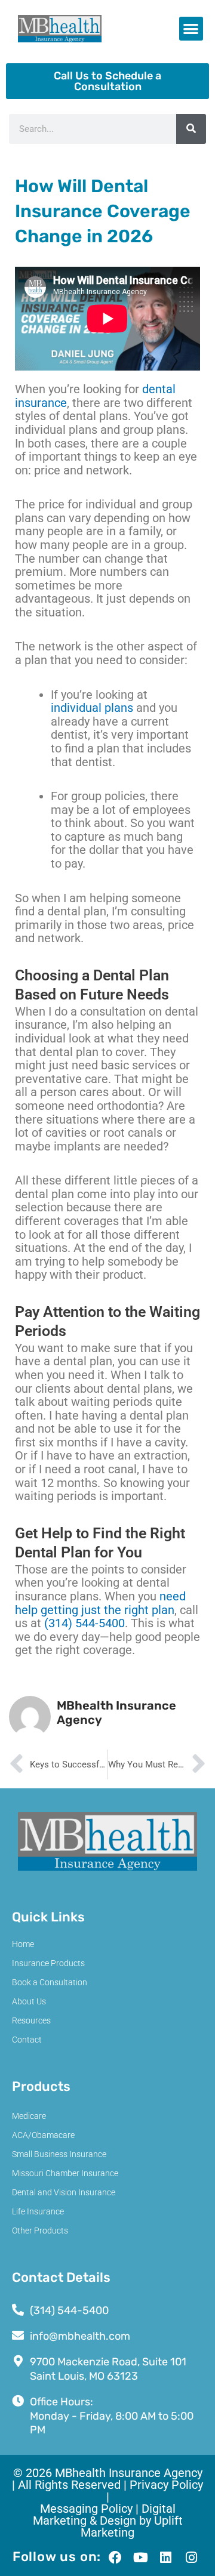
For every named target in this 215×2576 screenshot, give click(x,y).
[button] (191, 29)
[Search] (191, 129)
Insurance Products (48, 1963)
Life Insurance (38, 2211)
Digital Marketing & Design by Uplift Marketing (108, 2521)
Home (23, 1944)
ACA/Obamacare (43, 2135)
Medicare (29, 2116)
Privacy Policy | (155, 2491)
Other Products (40, 2231)
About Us (29, 2001)
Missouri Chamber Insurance (65, 2173)
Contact (27, 2040)
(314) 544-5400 (85, 1623)
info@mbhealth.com (80, 2336)
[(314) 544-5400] (18, 2310)
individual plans (92, 708)
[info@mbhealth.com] (18, 2336)
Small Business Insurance (59, 2154)
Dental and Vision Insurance (64, 2192)
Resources (31, 2020)
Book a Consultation (50, 1982)
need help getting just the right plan (100, 1603)
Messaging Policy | (91, 2509)
